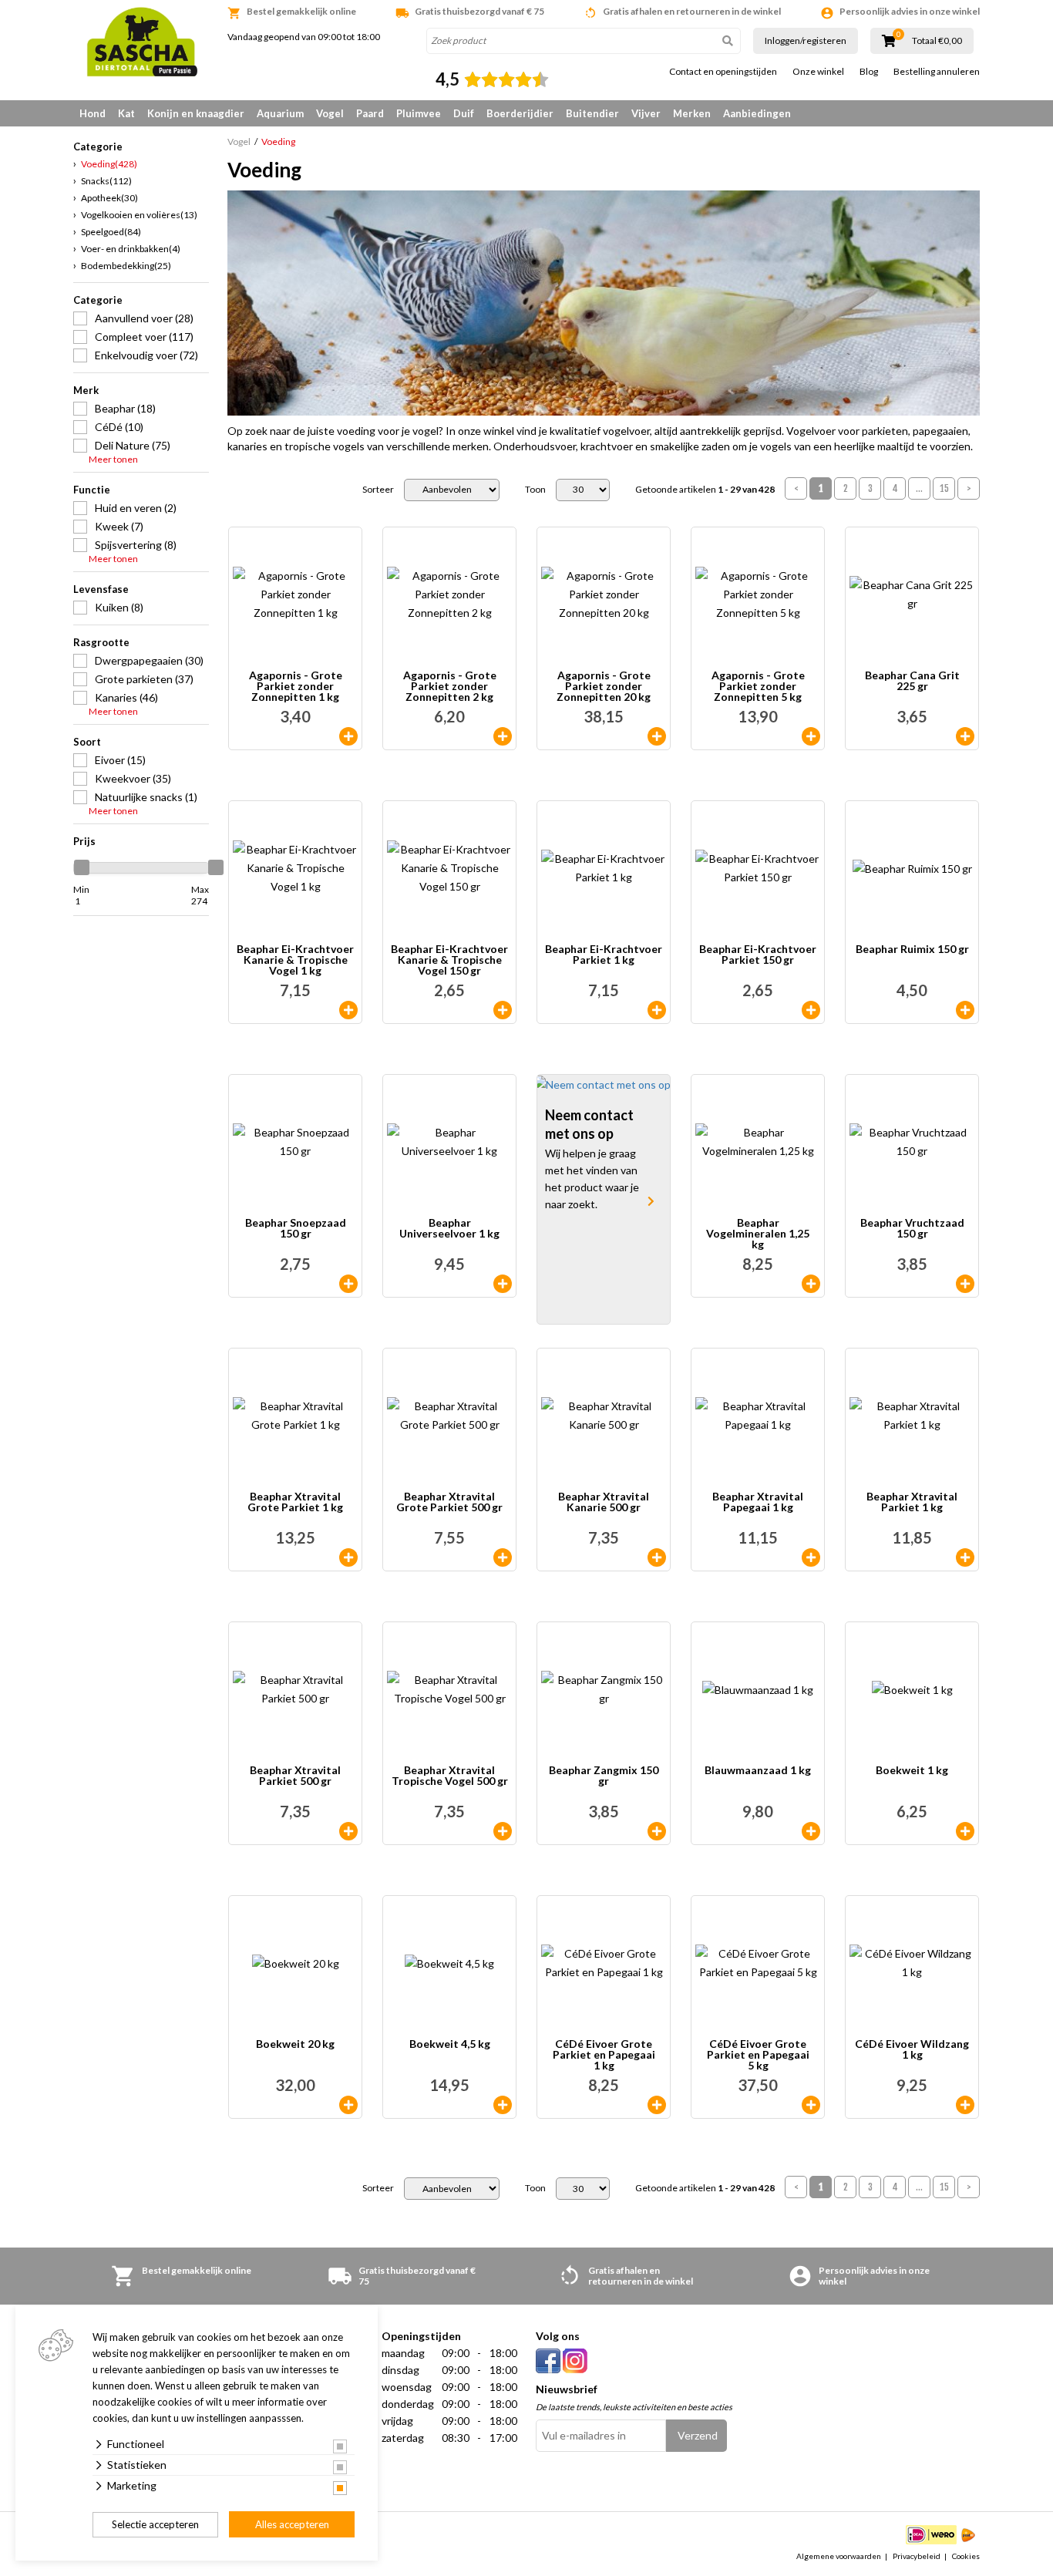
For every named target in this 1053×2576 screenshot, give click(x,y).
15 (944, 488)
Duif (464, 113)
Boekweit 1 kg (912, 1771)
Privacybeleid (917, 2556)
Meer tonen (113, 460)
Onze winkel (818, 72)
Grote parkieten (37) (144, 679)
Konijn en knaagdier (196, 113)
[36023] (503, 1284)
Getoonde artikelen (705, 490)
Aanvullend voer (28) (144, 318)
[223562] (811, 736)
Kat (126, 113)
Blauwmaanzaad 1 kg (758, 1771)
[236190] (657, 736)
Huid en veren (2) (136, 508)
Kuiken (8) (119, 607)
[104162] (811, 2105)
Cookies (966, 2556)
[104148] (657, 2105)
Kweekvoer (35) (133, 778)
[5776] (811, 1284)
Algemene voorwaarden (839, 2556)
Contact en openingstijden (723, 72)
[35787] (503, 1010)
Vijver (646, 113)
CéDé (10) (119, 427)
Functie (92, 490)
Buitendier (592, 113)
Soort (87, 742)
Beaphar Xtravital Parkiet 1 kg (912, 1502)
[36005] (657, 1010)
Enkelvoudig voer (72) (146, 355)
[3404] (657, 1557)
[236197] (348, 2105)
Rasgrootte (101, 642)
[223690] (503, 2105)
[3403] (503, 1557)
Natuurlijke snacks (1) (146, 797)
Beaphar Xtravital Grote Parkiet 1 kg (295, 1502)
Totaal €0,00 (937, 41)
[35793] (965, 1010)
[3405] (348, 1831)
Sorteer (378, 490)
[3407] (348, 1557)
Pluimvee (419, 113)
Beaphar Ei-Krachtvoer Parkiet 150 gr (758, 955)
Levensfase (101, 589)
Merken (692, 113)
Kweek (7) (119, 526)
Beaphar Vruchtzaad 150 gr (912, 1229)
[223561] (503, 736)
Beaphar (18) (125, 408)
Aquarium (280, 113)
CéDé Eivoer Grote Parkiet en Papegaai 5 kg (758, 2055)
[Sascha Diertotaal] (141, 42)
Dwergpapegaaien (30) (149, 660)
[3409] (965, 1557)
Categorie (98, 300)
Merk (86, 390)
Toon (535, 490)
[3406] (503, 1831)
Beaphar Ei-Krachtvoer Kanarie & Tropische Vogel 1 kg (295, 960)
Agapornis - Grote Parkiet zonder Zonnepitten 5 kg (758, 686)
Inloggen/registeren (806, 40)
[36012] (348, 1010)
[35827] (965, 736)
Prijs (84, 841)
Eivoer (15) (120, 760)
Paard (370, 113)
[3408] (811, 1557)
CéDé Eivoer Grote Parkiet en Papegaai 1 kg (604, 2055)
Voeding (109, 164)
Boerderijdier (520, 113)
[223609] (965, 1831)
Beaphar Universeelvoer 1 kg (449, 1229)
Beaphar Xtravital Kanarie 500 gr (604, 1502)
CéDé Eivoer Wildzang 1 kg (912, 2050)
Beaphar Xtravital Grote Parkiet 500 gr (449, 1502)
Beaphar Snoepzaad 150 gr (296, 1229)
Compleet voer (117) (144, 337)
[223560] (348, 736)
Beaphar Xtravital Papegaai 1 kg (758, 1502)
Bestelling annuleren (937, 72)
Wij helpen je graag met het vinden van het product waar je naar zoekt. (592, 1179)
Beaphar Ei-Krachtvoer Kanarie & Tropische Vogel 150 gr (449, 960)
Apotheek (109, 198)
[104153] (965, 2105)
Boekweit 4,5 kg (450, 2044)
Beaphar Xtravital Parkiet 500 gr (295, 1776)
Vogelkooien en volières (139, 215)
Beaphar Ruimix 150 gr (912, 950)
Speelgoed (111, 232)
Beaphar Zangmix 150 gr (604, 1776)
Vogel (330, 113)
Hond (93, 113)
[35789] (811, 1010)
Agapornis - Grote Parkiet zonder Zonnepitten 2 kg (450, 686)
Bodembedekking (126, 266)
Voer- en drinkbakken (131, 249)
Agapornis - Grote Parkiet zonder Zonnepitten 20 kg (604, 686)
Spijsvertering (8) (136, 545)
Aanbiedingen (757, 113)
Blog (869, 72)
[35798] (965, 1284)
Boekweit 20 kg (295, 2044)
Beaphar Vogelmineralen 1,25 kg (758, 1234)
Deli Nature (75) (133, 445)
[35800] (657, 1831)
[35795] (348, 1284)
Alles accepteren (292, 2524)
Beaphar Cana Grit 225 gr (912, 681)
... (919, 488)
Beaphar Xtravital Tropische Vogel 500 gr (450, 1776)
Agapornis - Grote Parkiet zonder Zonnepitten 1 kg (296, 686)
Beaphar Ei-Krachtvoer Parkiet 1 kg (604, 955)
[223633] (811, 1831)
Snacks (106, 181)
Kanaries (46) (126, 697)
